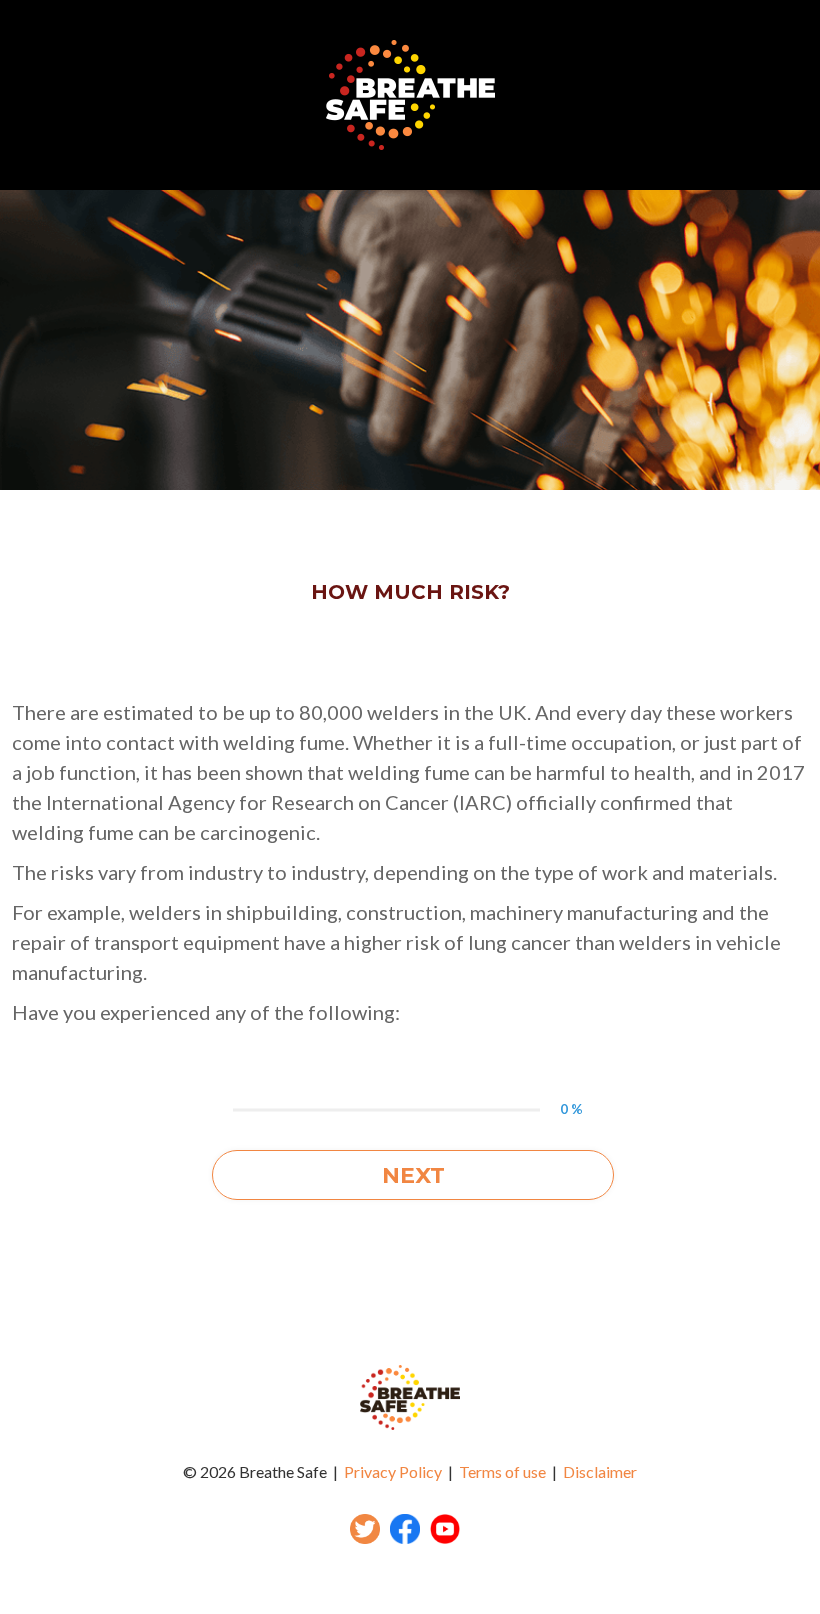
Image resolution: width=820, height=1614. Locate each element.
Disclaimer (600, 1471)
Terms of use (502, 1471)
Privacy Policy (393, 1471)
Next (413, 1175)
